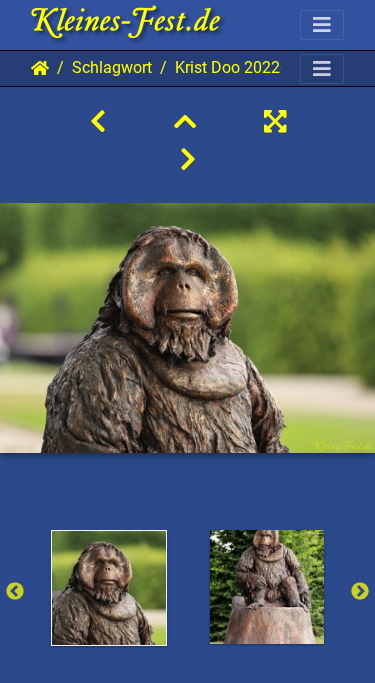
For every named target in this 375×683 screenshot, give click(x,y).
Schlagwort (112, 67)
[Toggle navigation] (322, 25)
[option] (109, 588)
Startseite (40, 68)
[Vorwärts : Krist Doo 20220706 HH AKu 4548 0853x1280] (188, 160)
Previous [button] (15, 592)
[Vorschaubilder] (185, 122)
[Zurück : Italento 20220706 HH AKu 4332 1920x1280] (98, 122)
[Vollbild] (275, 122)
